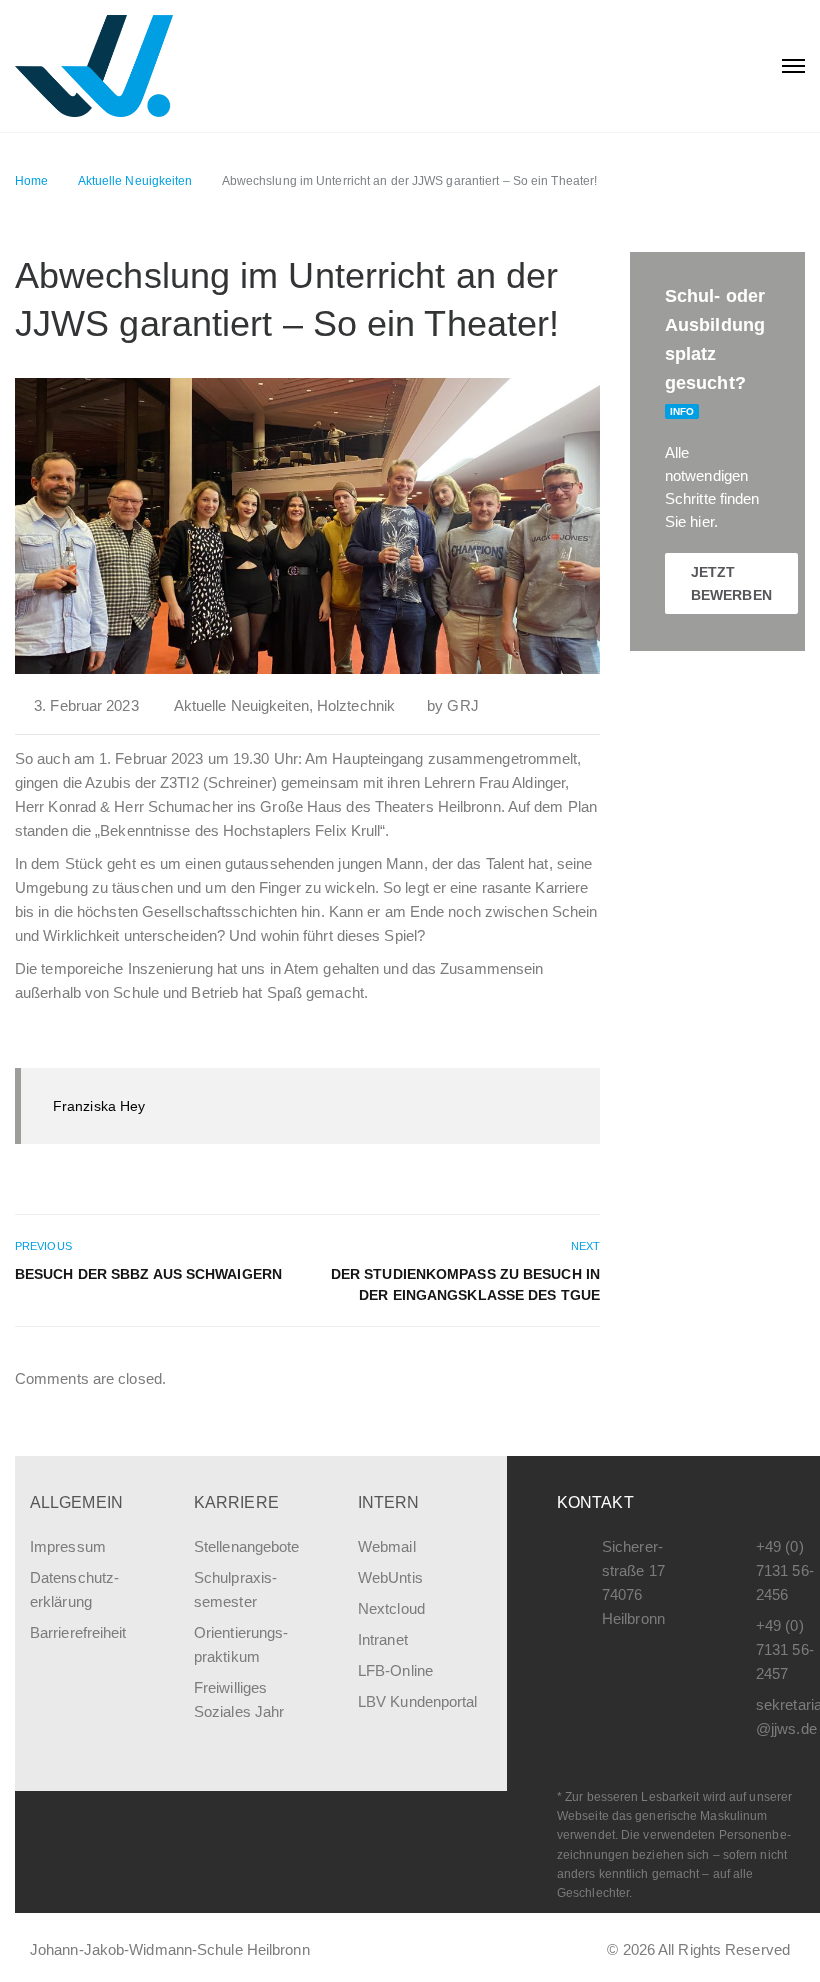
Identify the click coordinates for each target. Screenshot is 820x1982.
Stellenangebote (247, 1546)
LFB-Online (395, 1670)
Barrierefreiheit (78, 1632)
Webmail (387, 1546)
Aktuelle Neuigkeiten (241, 705)
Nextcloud (391, 1608)
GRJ (462, 705)
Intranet (383, 1639)
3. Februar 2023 (86, 705)
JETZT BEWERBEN (731, 583)
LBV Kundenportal (418, 1701)
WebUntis (390, 1577)
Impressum (68, 1546)
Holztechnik (356, 705)
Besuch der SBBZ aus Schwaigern (148, 1274)
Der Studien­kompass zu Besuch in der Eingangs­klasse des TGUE (465, 1284)
